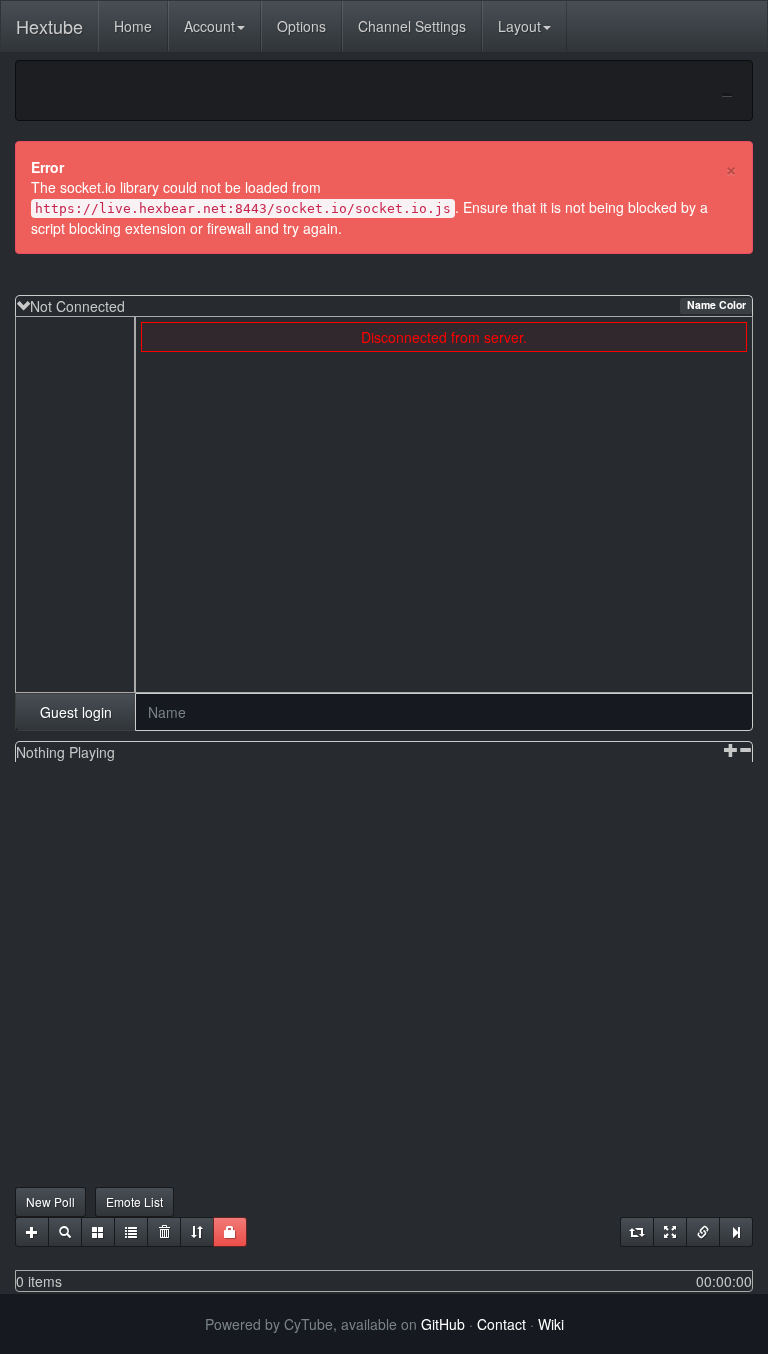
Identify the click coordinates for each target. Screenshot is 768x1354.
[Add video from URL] (32, 1232)
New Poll (50, 1201)
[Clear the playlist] (164, 1232)
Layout (519, 26)
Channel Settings (412, 26)
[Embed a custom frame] (98, 1232)
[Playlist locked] (230, 1232)
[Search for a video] (65, 1232)
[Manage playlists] (131, 1232)
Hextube (49, 26)
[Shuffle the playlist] (197, 1232)
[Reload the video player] (637, 1232)
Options (301, 26)
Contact (501, 1324)
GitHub (443, 1324)
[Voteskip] (736, 1232)
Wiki (551, 1324)
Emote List (134, 1201)
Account (209, 26)
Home (133, 26)
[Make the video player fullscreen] (670, 1232)
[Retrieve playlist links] (703, 1232)
